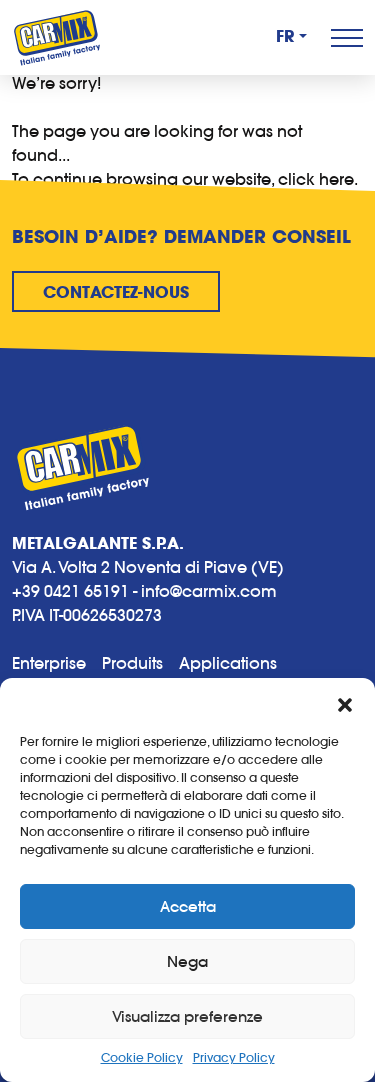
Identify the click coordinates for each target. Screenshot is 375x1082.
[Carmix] (57, 37)
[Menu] (347, 38)
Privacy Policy (234, 1057)
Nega (187, 961)
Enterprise (49, 663)
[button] (345, 703)
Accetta (188, 906)
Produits (132, 663)
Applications (228, 663)
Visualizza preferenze (187, 1016)
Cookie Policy (142, 1057)
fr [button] (285, 37)
